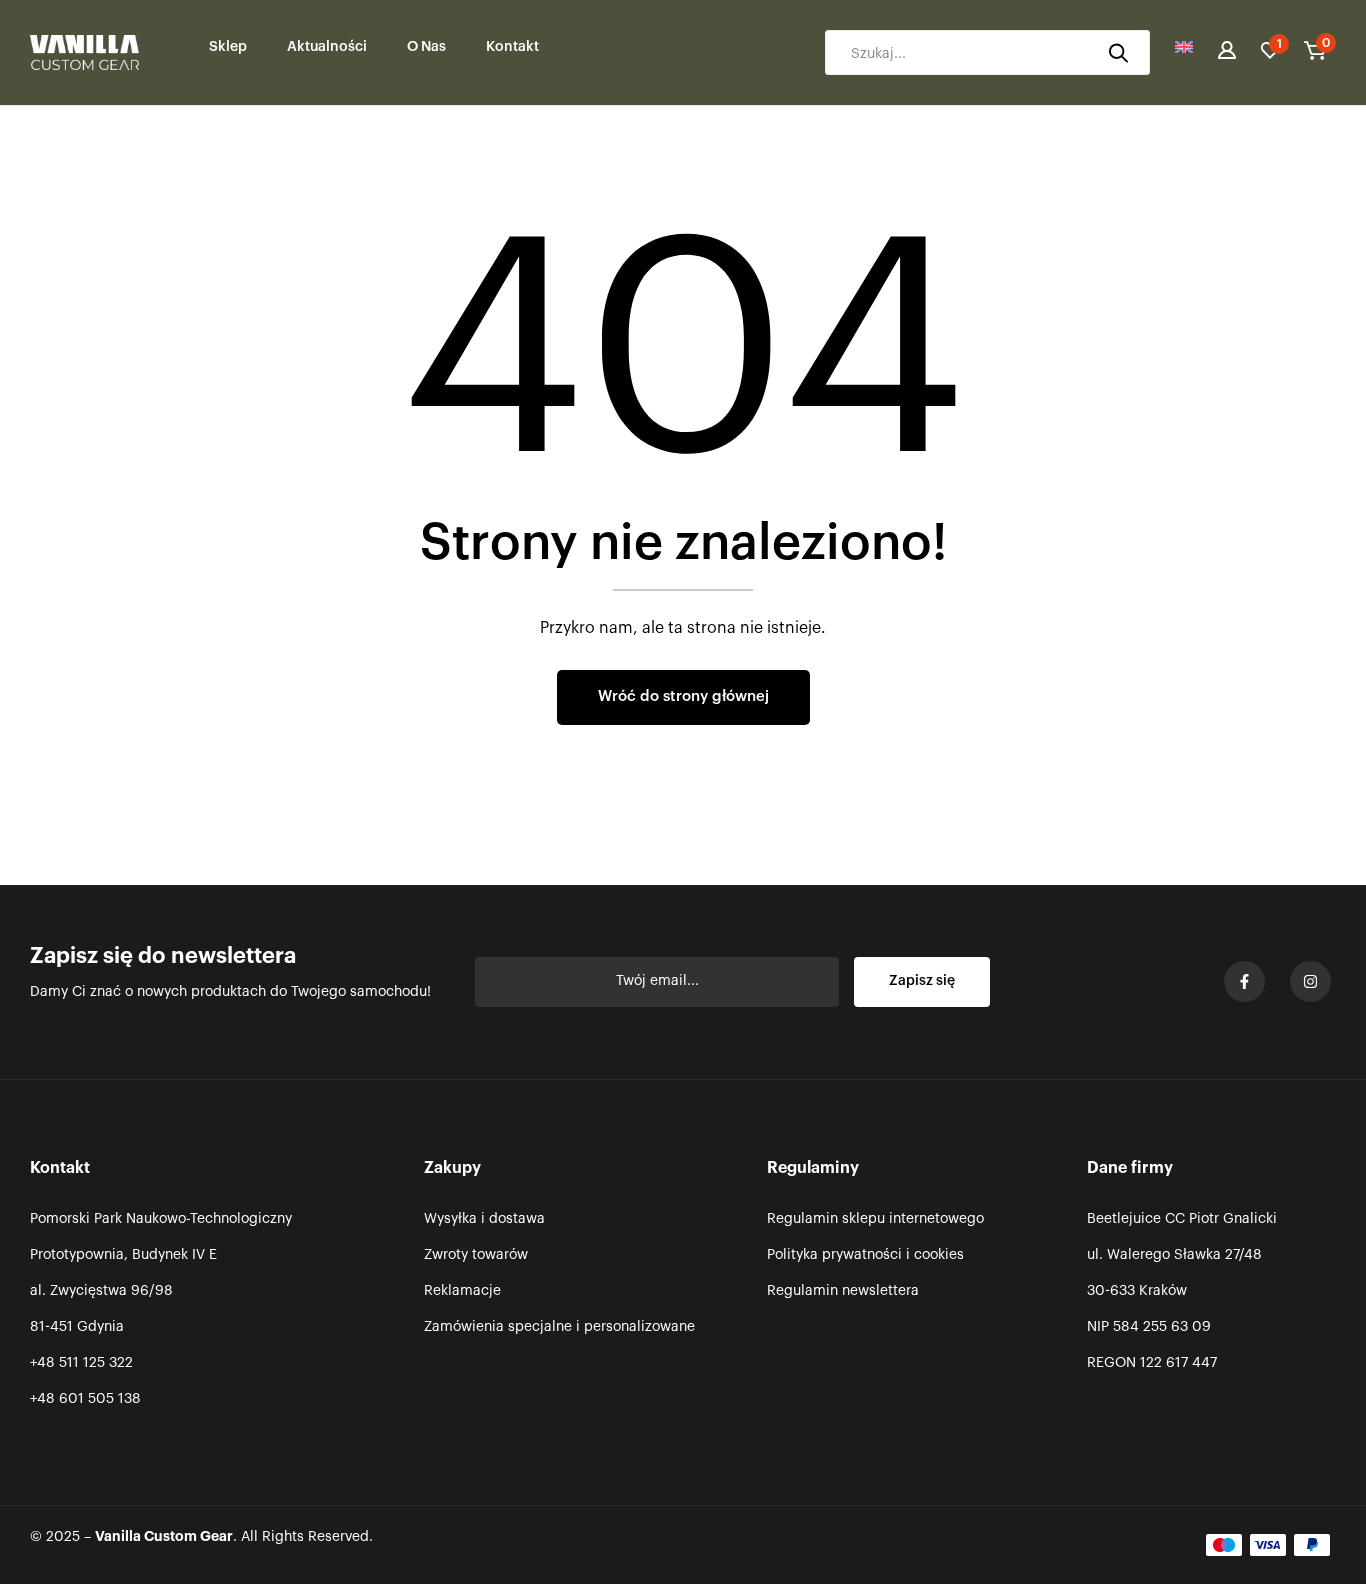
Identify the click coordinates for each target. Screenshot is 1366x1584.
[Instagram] (1310, 981)
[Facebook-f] (1244, 981)
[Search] (1118, 52)
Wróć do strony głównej (683, 696)
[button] (1315, 53)
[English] (1184, 53)
